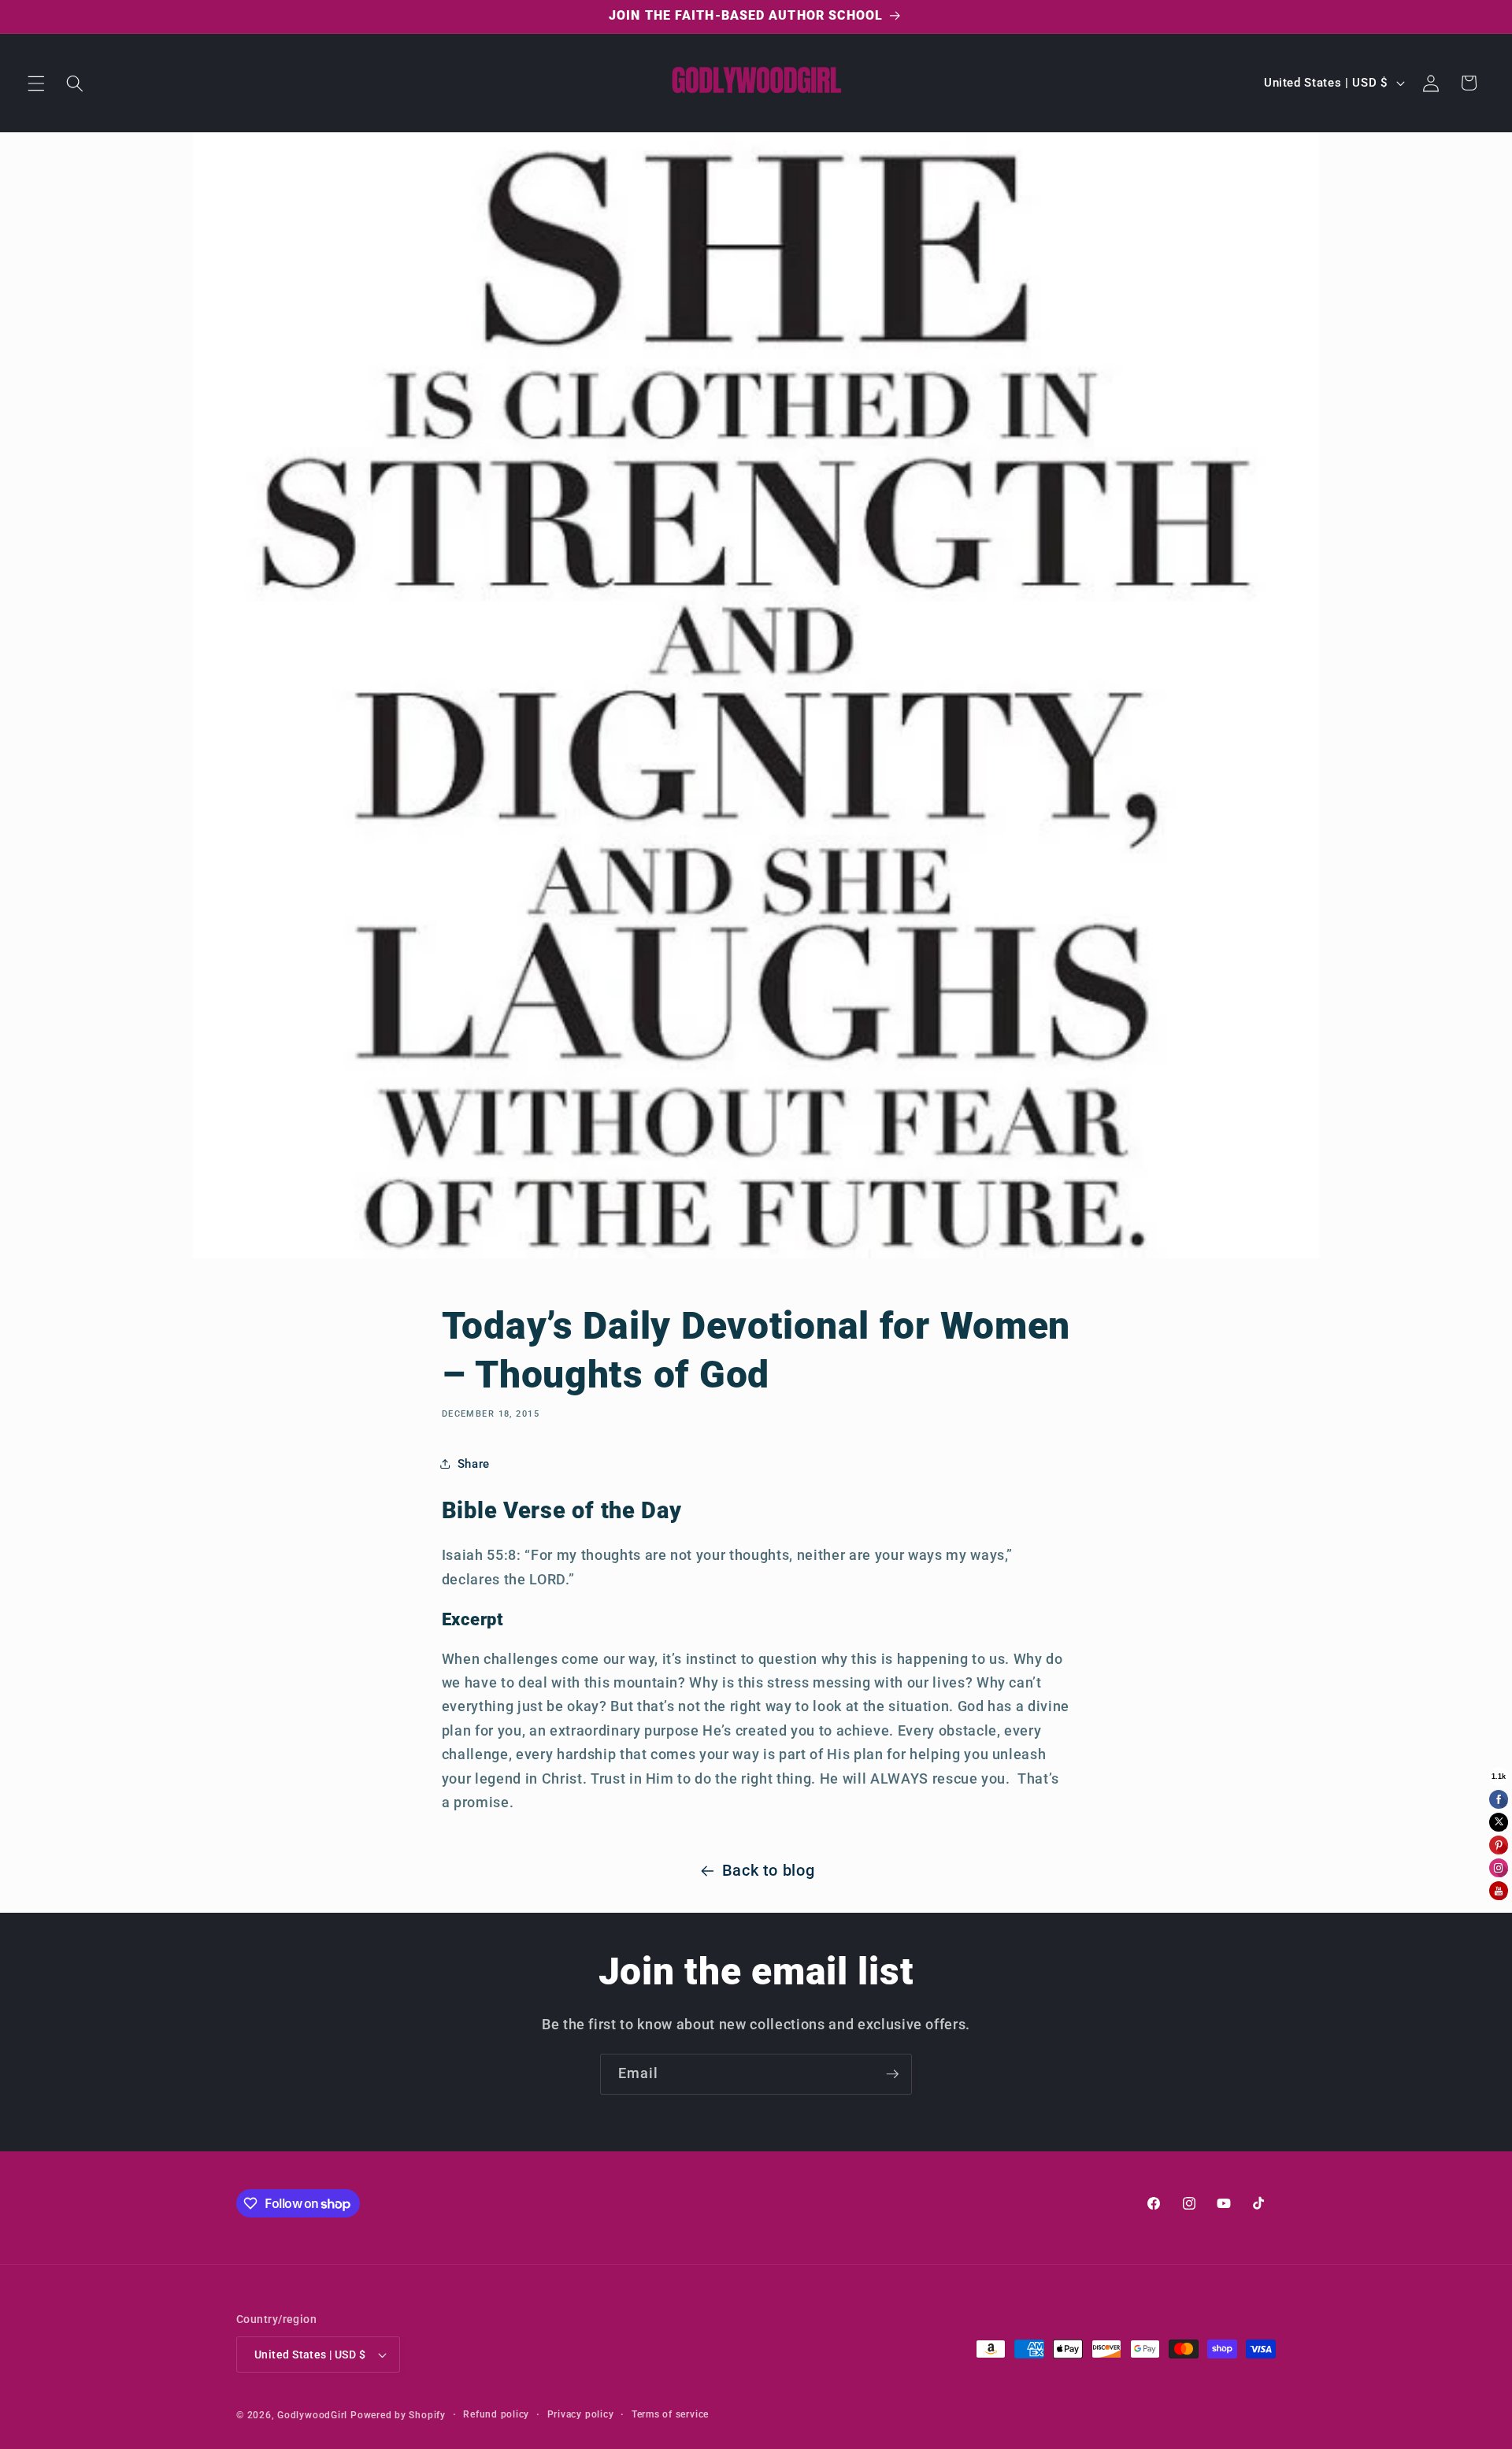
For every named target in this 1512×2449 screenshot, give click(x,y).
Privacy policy (581, 2414)
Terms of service (670, 2414)
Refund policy (496, 2414)
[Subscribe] (892, 2074)
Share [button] (474, 1464)
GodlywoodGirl (312, 2415)
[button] (36, 83)
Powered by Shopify (398, 2415)
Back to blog (769, 1871)
